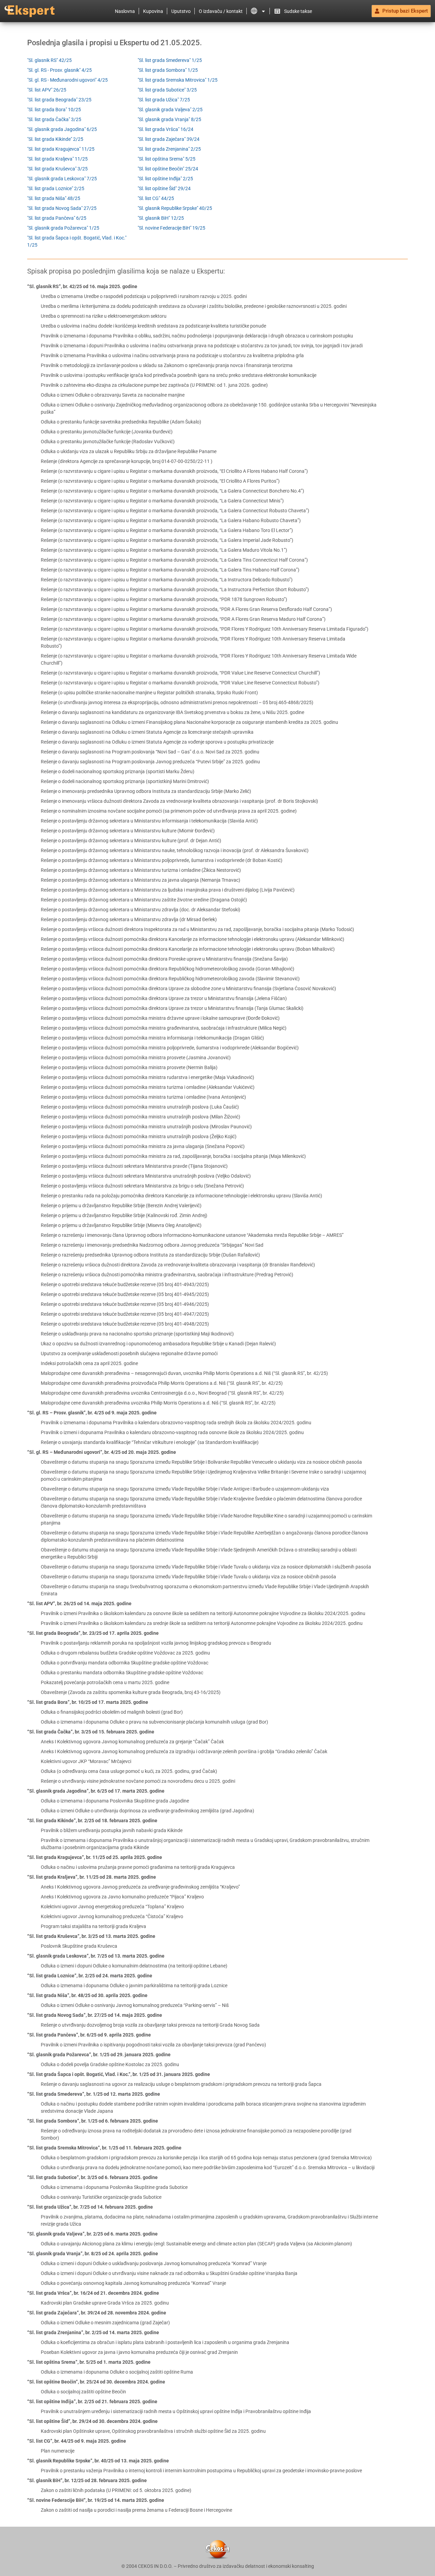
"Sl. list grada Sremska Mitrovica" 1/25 (178, 80)
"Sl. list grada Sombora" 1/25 (168, 70)
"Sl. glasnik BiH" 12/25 (161, 218)
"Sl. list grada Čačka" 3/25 (54, 119)
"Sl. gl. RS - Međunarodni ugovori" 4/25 (67, 80)
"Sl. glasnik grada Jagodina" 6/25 (62, 129)
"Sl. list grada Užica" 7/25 (164, 100)
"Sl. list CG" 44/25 (156, 198)
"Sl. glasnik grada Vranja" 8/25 (169, 119)
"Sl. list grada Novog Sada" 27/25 (62, 208)
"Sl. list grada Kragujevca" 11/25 (61, 149)
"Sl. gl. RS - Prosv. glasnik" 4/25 (59, 70)
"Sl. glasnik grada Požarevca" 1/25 (63, 228)
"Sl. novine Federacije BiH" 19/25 (171, 228)
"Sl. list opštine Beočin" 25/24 (168, 169)
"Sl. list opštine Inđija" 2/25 (165, 179)
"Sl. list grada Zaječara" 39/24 (169, 139)
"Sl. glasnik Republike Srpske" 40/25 (175, 208)
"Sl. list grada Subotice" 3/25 (167, 90)
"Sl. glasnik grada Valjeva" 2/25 (170, 110)
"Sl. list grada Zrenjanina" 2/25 (169, 149)
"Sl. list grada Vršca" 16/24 (166, 129)
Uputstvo (181, 11)
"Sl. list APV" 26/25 (47, 90)
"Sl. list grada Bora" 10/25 (54, 110)
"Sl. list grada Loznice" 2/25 (56, 188)
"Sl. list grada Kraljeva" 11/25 (57, 159)
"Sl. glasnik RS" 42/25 (49, 60)
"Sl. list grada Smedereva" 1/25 (170, 60)
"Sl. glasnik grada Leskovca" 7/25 (62, 179)
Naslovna (125, 11)
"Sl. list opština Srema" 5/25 (167, 159)
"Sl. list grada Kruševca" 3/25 (57, 169)
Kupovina (153, 11)
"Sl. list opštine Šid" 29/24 (164, 188)
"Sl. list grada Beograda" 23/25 (59, 100)
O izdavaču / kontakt (221, 11)
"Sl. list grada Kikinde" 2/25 (55, 139)
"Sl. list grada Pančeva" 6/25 (57, 218)
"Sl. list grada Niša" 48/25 (54, 198)
